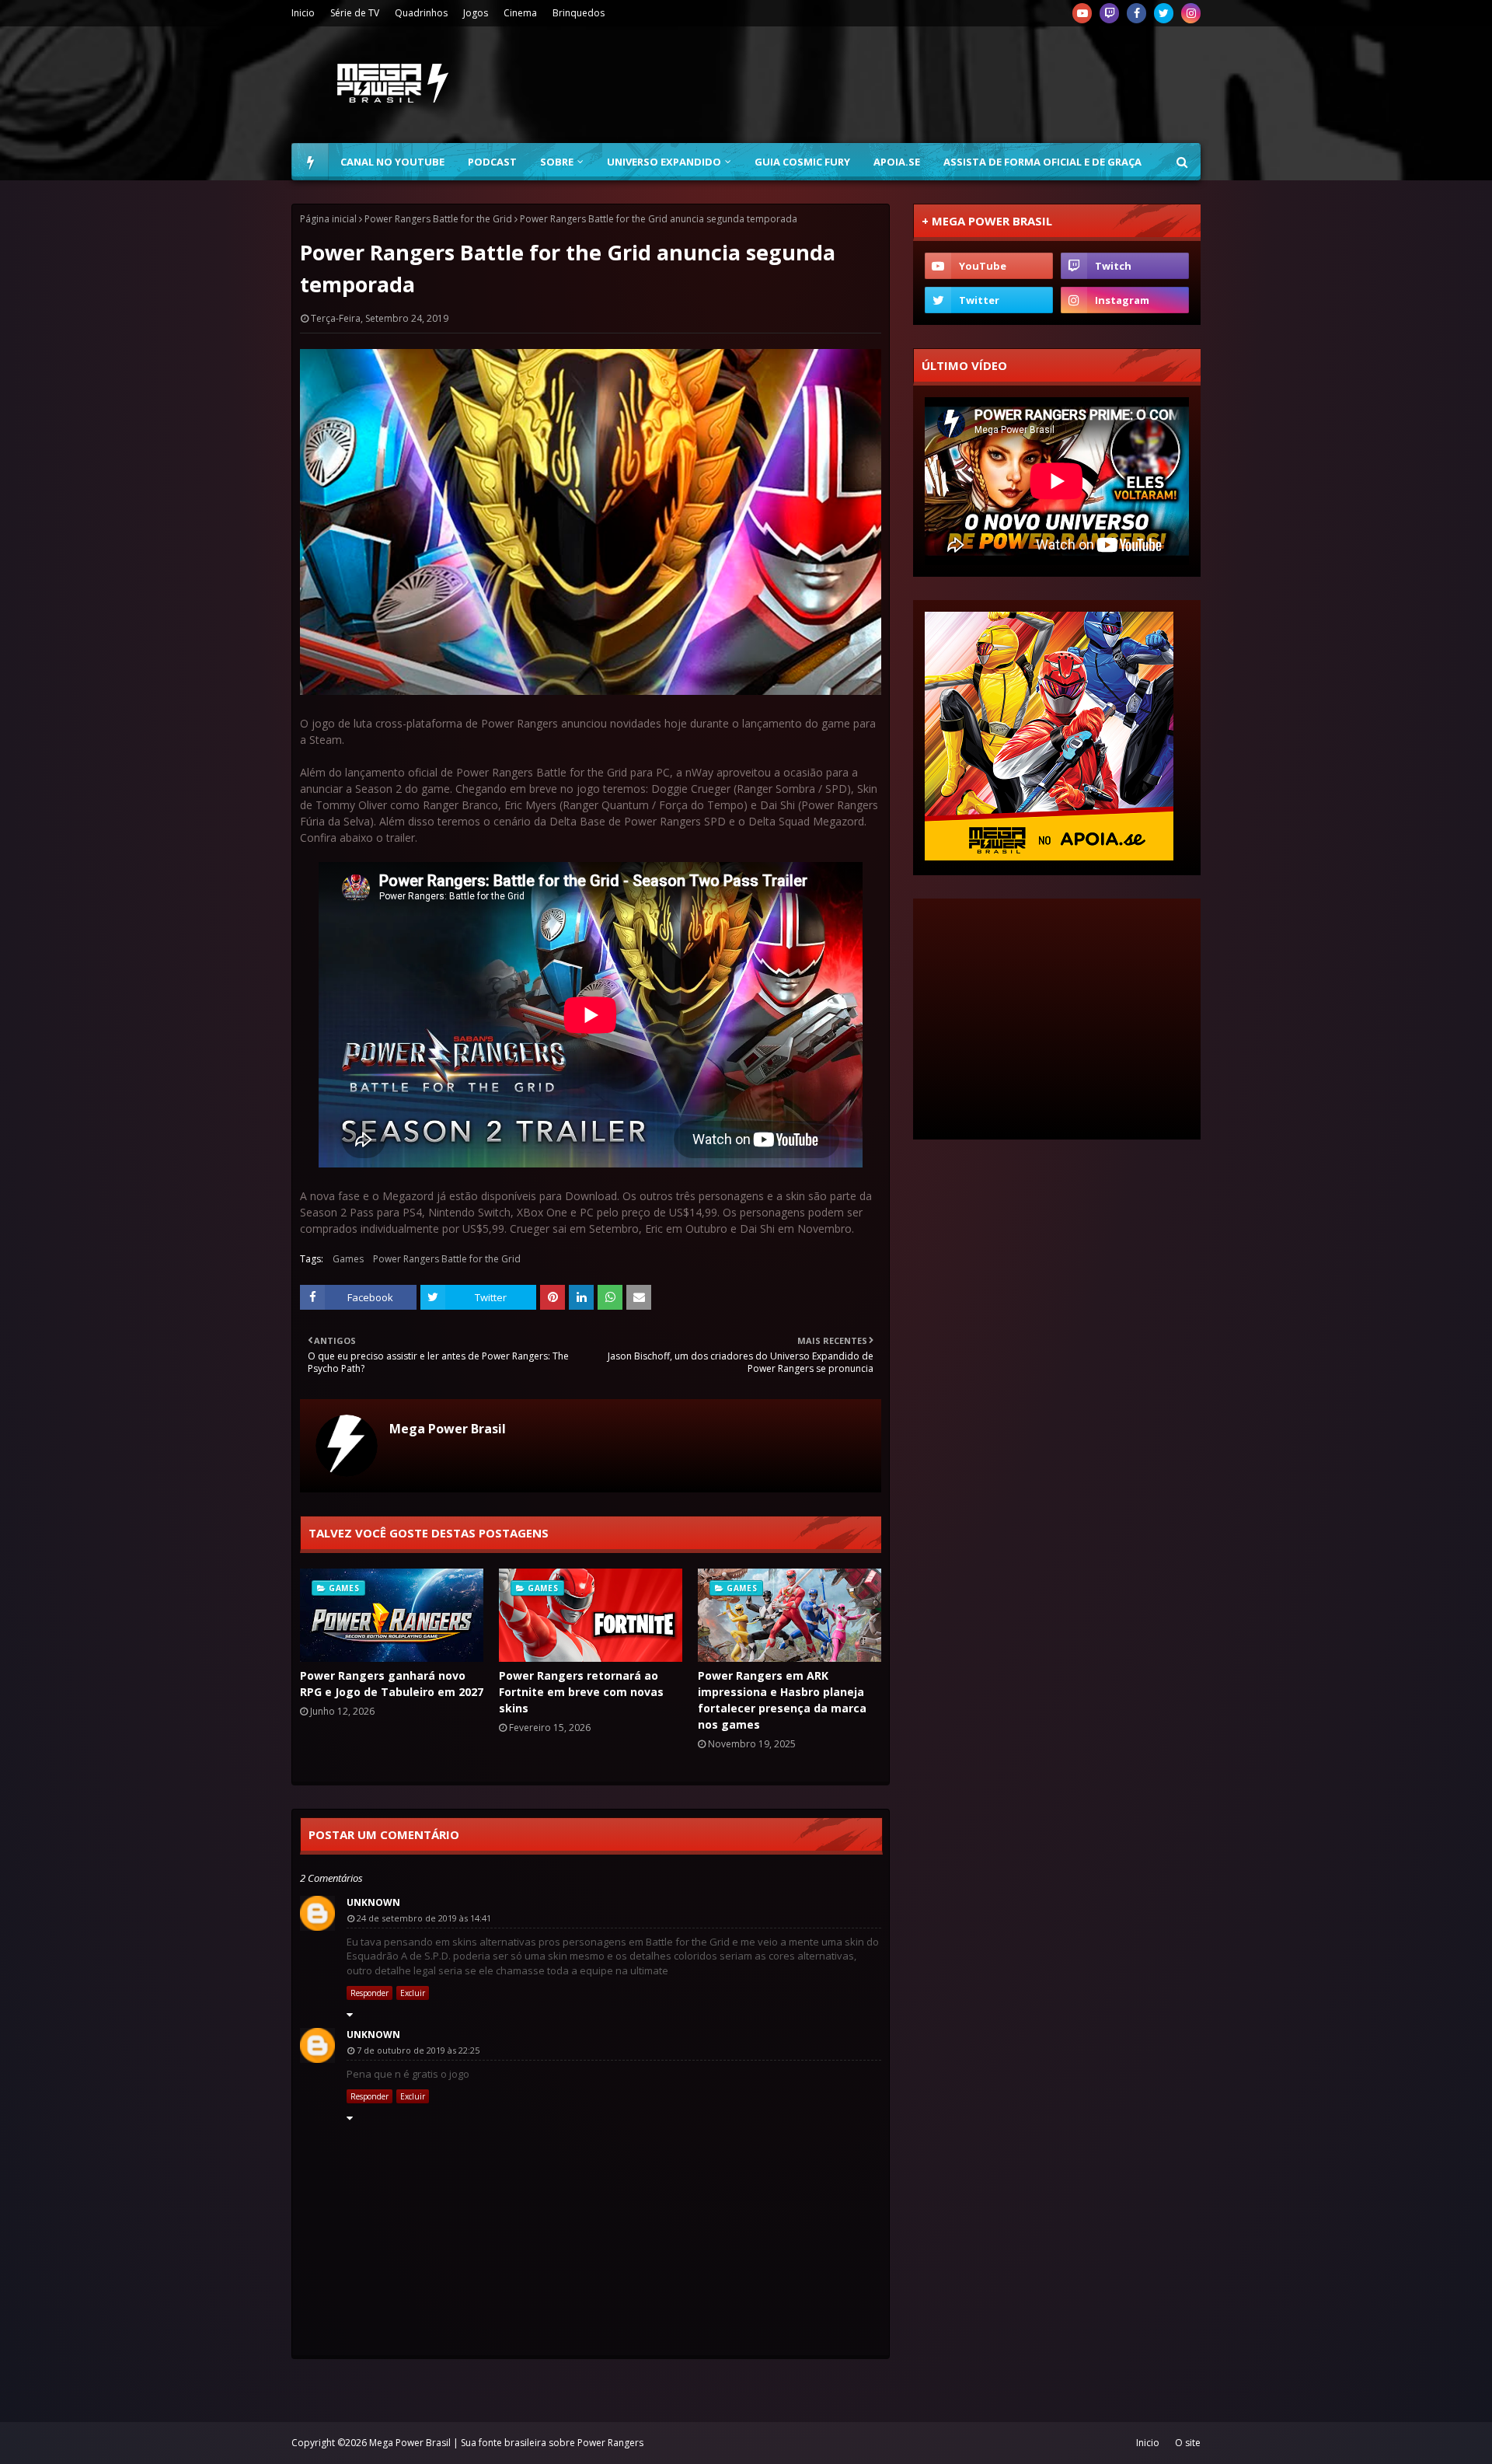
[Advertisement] (918, 85)
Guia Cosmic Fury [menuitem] (802, 162)
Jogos (476, 13)
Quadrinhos (421, 13)
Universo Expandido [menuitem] (664, 162)
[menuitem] (310, 162)
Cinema (520, 13)
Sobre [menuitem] (557, 162)
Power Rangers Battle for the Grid (438, 219)
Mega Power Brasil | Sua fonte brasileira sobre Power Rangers (506, 2443)
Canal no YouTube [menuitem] (392, 162)
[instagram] (1191, 13)
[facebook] (1136, 13)
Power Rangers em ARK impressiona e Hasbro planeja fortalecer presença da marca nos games (782, 1700)
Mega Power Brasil (448, 1429)
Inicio (303, 13)
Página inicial (328, 219)
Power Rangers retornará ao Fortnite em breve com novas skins (581, 1692)
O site (1188, 2443)
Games (348, 1259)
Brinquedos (579, 13)
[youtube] (1082, 13)
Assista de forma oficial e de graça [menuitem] (1042, 162)
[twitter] (1164, 13)
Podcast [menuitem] (492, 162)
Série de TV (355, 13)
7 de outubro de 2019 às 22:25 (418, 2050)
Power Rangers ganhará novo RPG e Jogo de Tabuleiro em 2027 (392, 1684)
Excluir (413, 1993)
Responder (370, 1993)
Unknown (373, 1902)
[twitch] (1109, 13)
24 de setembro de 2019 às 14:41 (424, 1918)
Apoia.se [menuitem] (897, 162)
